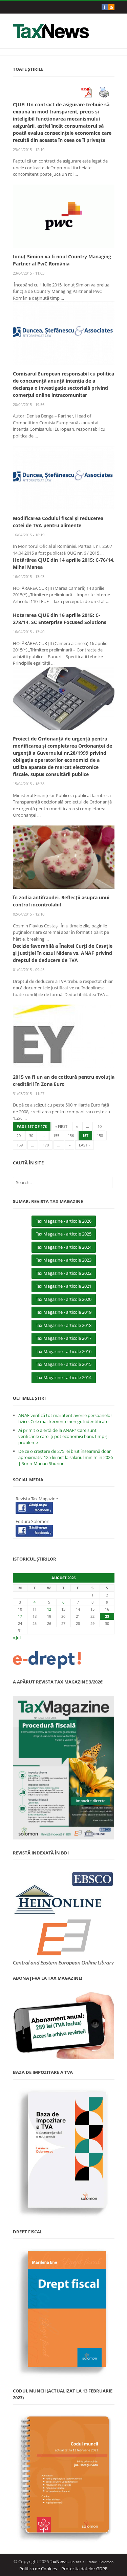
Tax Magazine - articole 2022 (64, 1273)
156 (71, 1135)
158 (100, 1135)
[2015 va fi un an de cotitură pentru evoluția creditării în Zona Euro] (64, 1036)
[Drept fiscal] (64, 2312)
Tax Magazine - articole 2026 (64, 1221)
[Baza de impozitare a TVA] (64, 2152)
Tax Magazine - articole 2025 (64, 1234)
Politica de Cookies (38, 2569)
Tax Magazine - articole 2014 (64, 1377)
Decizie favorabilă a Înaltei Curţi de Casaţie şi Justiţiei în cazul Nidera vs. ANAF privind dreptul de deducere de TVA (63, 953)
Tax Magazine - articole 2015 (64, 1364)
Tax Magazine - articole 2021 (64, 1286)
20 (19, 1135)
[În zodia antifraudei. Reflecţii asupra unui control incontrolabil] (64, 857)
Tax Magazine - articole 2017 (64, 1338)
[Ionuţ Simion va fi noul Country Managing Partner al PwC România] (64, 216)
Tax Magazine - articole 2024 (64, 1247)
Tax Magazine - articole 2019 (64, 1312)
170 (46, 1145)
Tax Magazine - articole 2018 (64, 1325)
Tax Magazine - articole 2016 (64, 1351)
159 (20, 1145)
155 (56, 1135)
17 (20, 1616)
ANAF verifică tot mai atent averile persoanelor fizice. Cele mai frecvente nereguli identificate (65, 1418)
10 (100, 1126)
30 (31, 1135)
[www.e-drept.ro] (64, 1660)
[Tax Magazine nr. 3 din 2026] (64, 1768)
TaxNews (59, 2561)
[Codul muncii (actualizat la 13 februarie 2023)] (64, 2477)
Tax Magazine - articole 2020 (64, 1299)
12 (49, 1609)
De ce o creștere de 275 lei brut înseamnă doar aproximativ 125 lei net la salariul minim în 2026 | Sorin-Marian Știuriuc (66, 1457)
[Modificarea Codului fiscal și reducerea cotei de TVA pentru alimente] (64, 477)
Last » (84, 1145)
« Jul (17, 1637)
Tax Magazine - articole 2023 (64, 1260)
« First (61, 1126)
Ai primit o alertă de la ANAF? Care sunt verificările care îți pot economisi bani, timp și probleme (63, 1436)
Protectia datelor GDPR (84, 2569)
